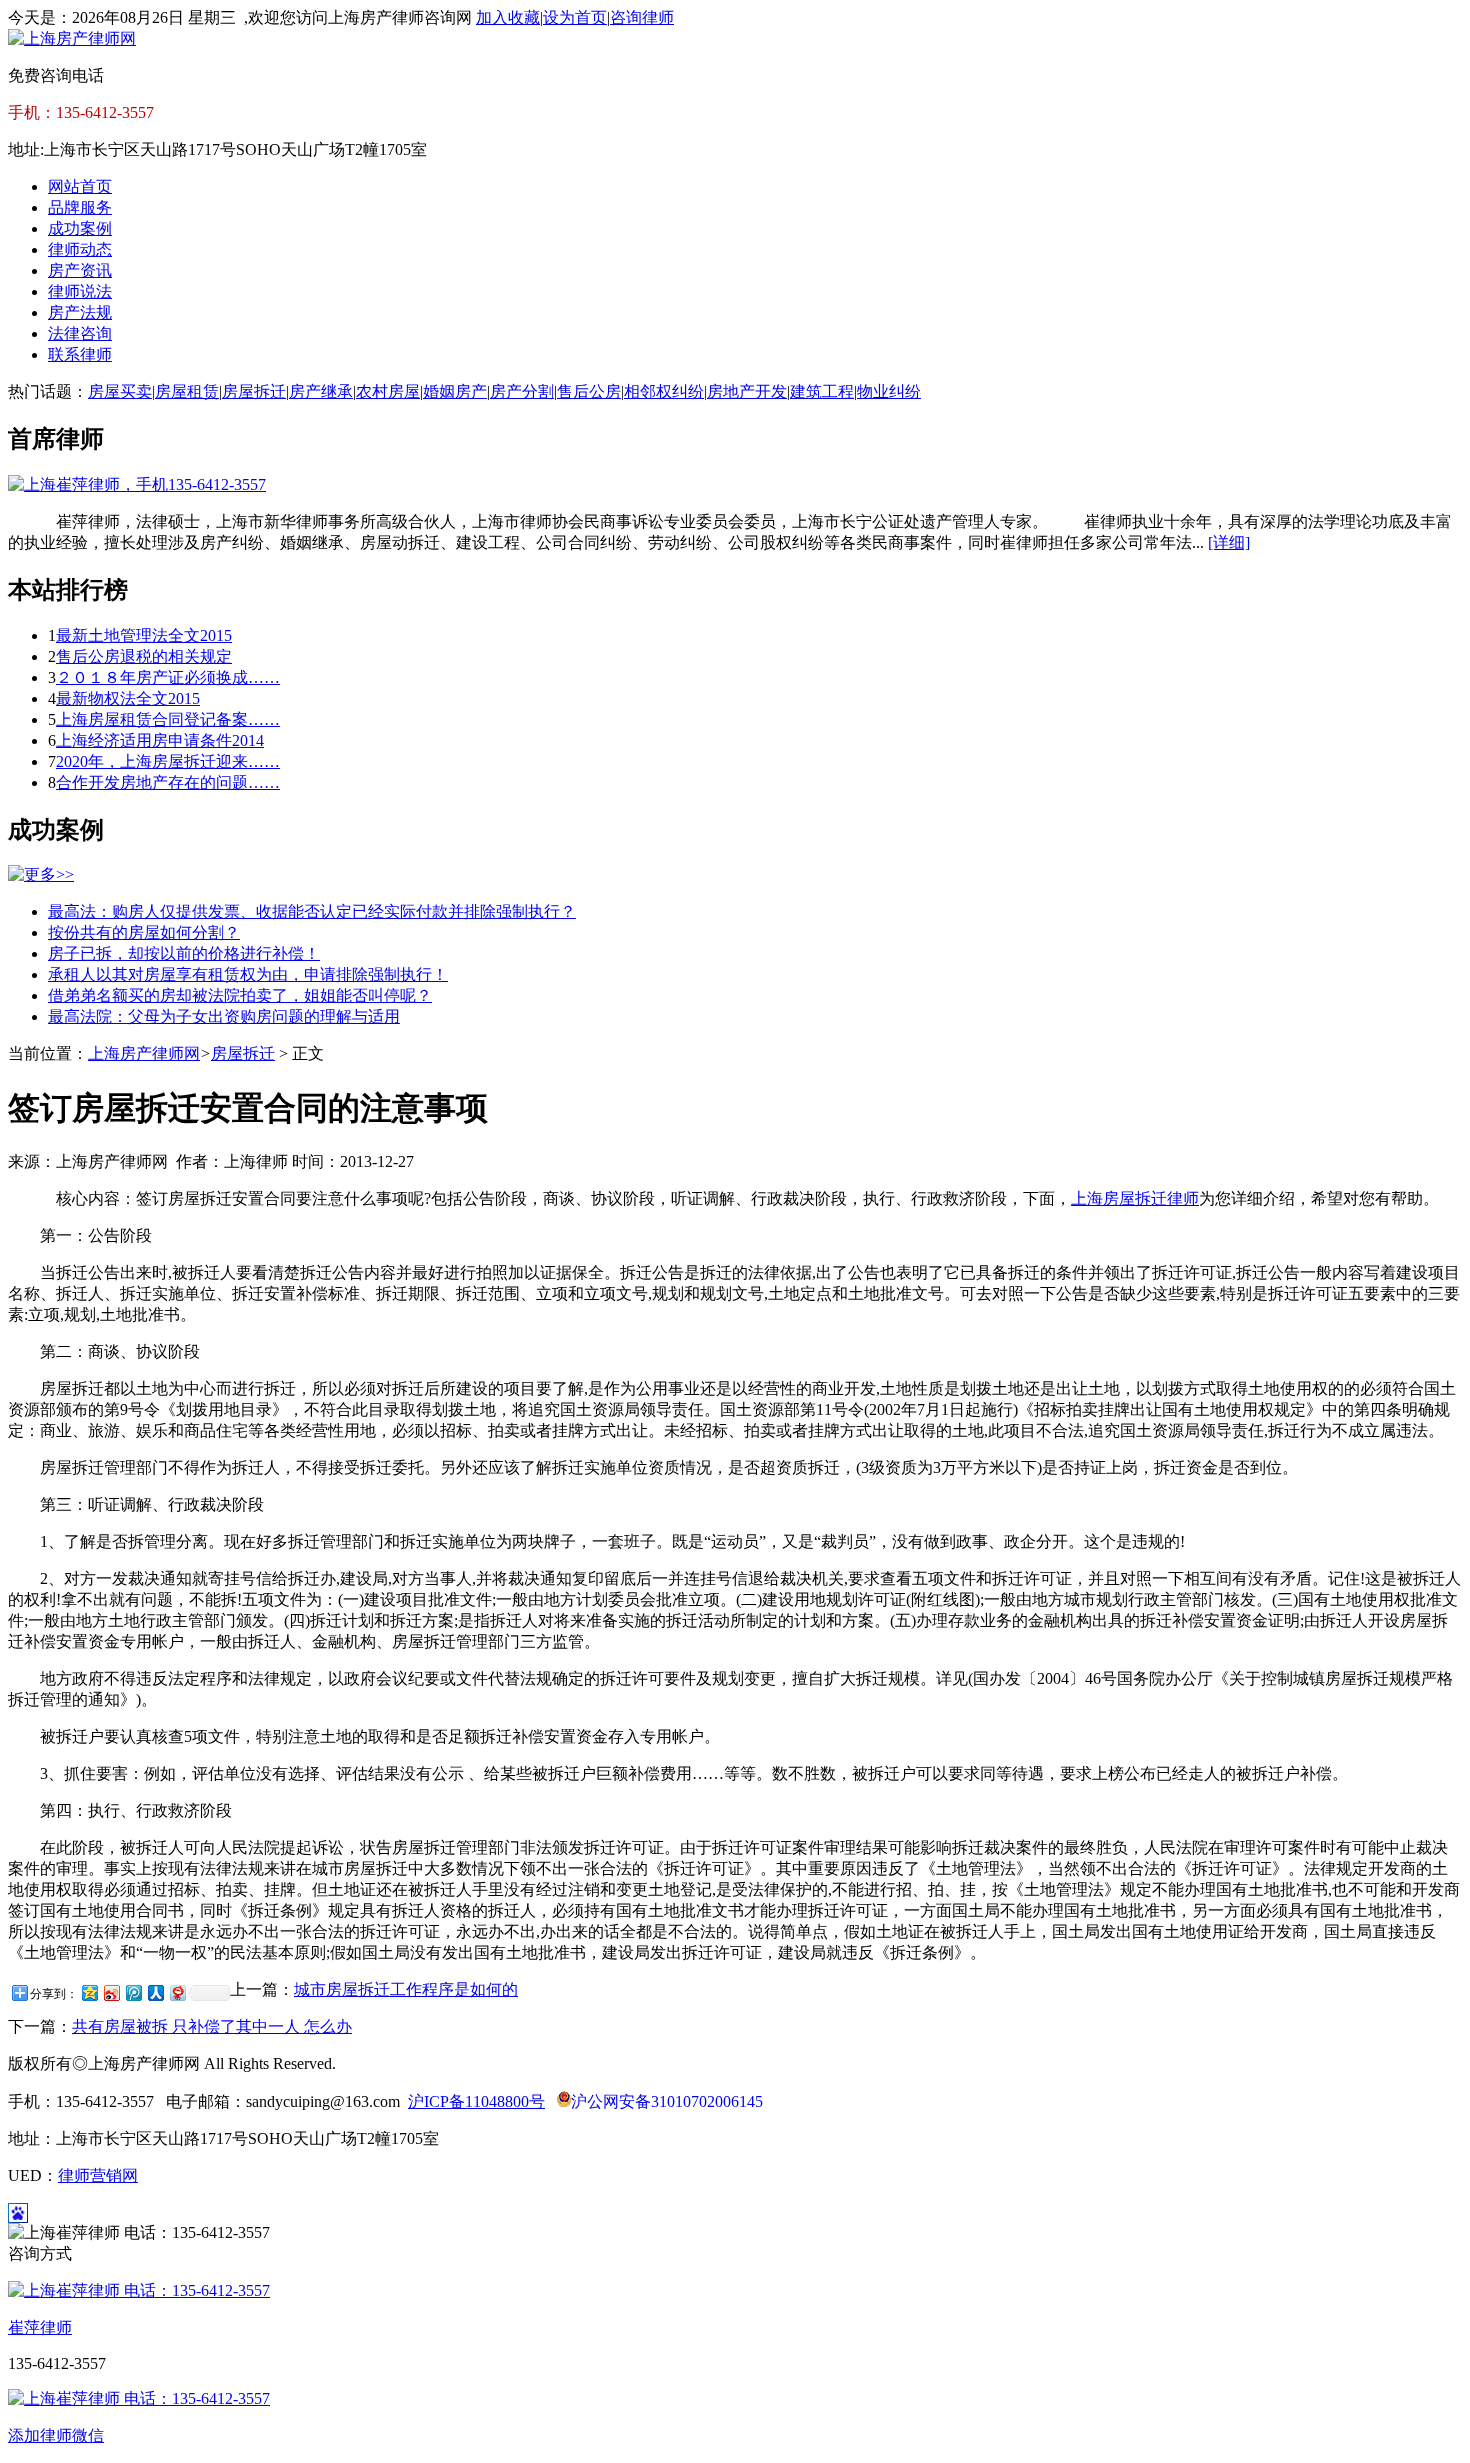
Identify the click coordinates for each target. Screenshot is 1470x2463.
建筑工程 (822, 391)
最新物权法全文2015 (128, 698)
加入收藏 (508, 17)
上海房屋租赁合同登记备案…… (168, 719)
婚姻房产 (455, 391)
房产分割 (522, 391)
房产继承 (321, 391)
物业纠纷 (889, 391)
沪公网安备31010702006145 (667, 2101)
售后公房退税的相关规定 (144, 656)
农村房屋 (388, 391)
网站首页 (80, 186)
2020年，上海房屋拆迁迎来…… (168, 761)
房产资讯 (80, 270)
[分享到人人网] (155, 1992)
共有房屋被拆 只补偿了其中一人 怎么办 (212, 2026)
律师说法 (80, 291)
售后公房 (589, 391)
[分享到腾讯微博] (133, 1992)
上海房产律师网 (144, 1053)
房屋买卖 (120, 391)
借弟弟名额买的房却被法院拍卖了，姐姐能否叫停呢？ (240, 995)
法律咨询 (80, 333)
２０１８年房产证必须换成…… (168, 677)
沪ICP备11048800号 (476, 2101)
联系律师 (80, 354)
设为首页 (575, 17)
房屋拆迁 (254, 391)
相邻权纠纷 (664, 391)
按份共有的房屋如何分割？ (144, 932)
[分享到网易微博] (177, 1992)
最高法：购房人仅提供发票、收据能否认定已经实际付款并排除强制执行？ (312, 911)
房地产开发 (747, 391)
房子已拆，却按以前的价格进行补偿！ (184, 953)
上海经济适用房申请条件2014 (160, 740)
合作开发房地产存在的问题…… (168, 782)
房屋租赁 (187, 391)
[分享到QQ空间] (89, 1992)
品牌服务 (80, 207)
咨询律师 (642, 17)
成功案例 (80, 228)
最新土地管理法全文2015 (144, 635)
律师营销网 (98, 2175)
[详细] (1229, 542)
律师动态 (80, 249)
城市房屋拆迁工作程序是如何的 (406, 1989)
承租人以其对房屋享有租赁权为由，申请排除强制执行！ (248, 974)
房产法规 (80, 312)
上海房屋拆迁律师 (1135, 1198)
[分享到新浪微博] (111, 1992)
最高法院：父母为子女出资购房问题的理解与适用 (224, 1016)
